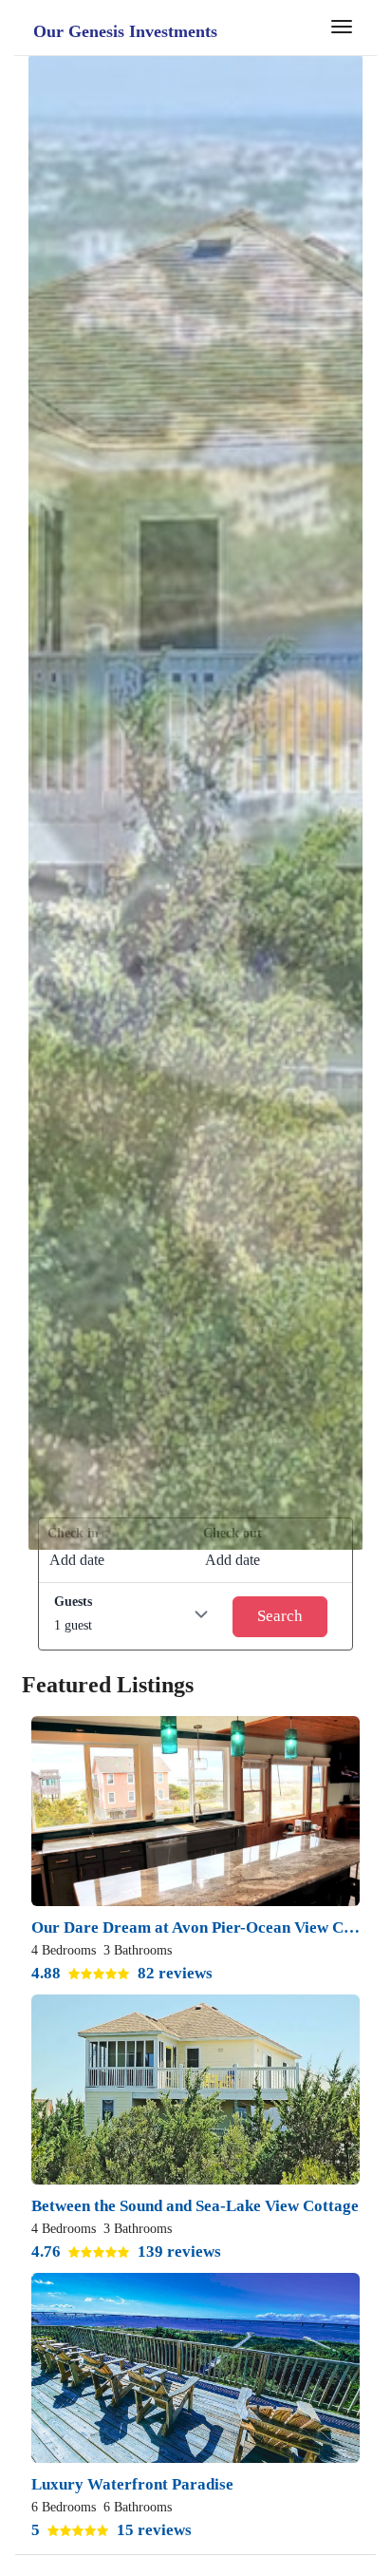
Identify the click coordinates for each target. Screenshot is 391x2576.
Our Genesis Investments (125, 31)
